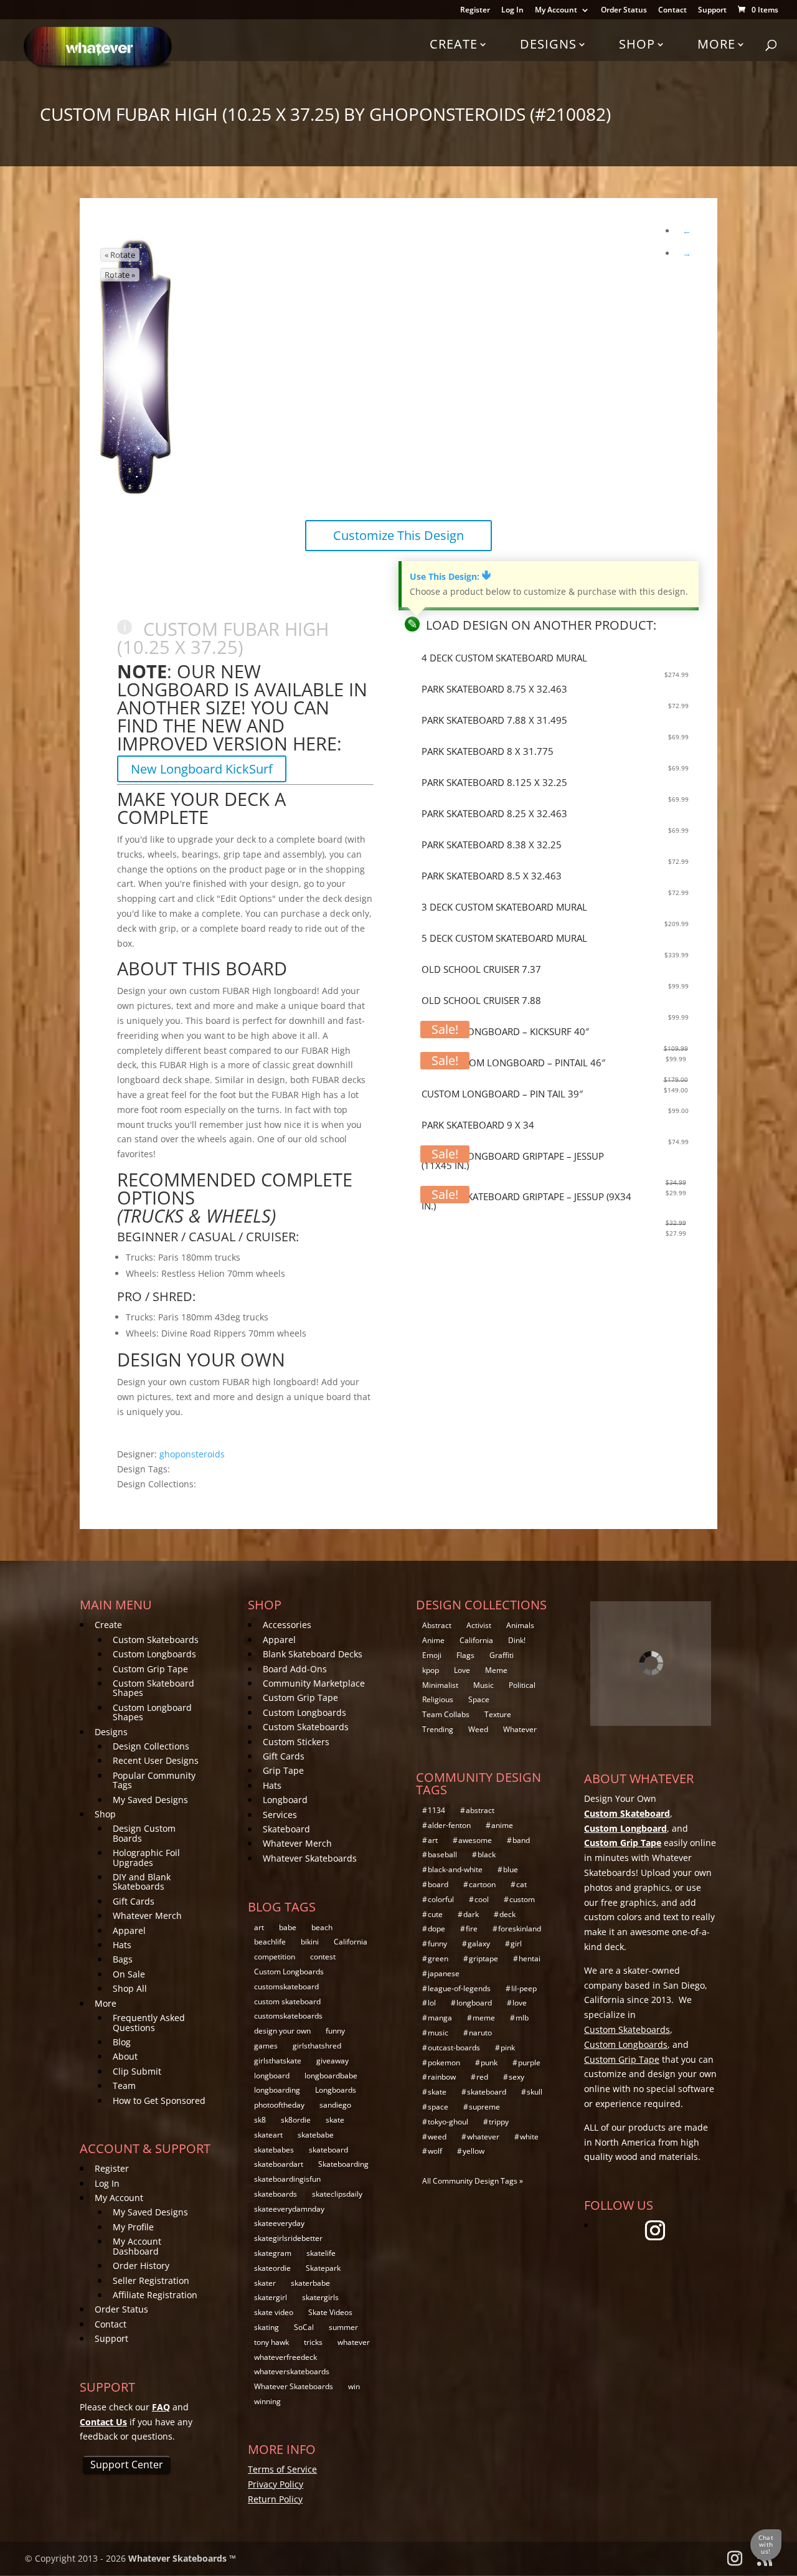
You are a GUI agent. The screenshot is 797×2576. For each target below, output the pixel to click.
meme (484, 2018)
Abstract (437, 1625)
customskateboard (286, 1986)
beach (322, 1927)
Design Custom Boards (144, 1833)
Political (522, 1685)
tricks (313, 2342)
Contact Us (103, 2422)
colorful (441, 1899)
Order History (141, 2266)
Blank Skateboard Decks (313, 1654)
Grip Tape (283, 1770)
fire (472, 1929)
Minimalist (440, 1685)
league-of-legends (459, 1988)
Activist (479, 1625)
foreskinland (520, 1929)
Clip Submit (137, 2071)
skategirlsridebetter (288, 2238)
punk (489, 2062)
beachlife (270, 1942)
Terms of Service (282, 2469)
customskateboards (288, 2016)
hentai (530, 1958)
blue (511, 1869)
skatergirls (320, 2297)
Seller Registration (151, 2280)
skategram (273, 2253)
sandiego (335, 2105)
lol (432, 2003)
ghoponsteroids (192, 1454)
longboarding (277, 2090)
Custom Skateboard (627, 1813)
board (438, 1884)
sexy (516, 2077)
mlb (522, 2018)
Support (712, 11)
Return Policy (275, 2499)
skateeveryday (279, 2223)
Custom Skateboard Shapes (153, 1688)
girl (516, 1944)
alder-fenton (449, 1825)
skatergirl (271, 2297)
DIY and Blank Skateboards (142, 1882)
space (438, 2107)
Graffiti (502, 1655)
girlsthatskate (278, 2061)
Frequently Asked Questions (149, 2022)
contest (323, 1957)
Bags (123, 1959)
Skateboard (286, 1829)
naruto (480, 2033)
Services (280, 1815)
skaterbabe (310, 2283)
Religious (438, 1699)
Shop (637, 44)
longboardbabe (331, 2076)
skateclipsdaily (337, 2194)
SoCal (304, 2327)
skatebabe (316, 2135)
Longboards (336, 2090)
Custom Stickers (296, 1742)
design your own (282, 2031)
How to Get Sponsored (159, 2100)
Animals (520, 1625)
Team (124, 2086)
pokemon (444, 2062)
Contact (672, 11)
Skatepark (323, 2268)
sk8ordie (296, 2120)
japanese (444, 1973)
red (482, 2077)
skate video (274, 2312)
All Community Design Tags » (473, 2181)
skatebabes (274, 2150)
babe (288, 1927)
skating (266, 2327)
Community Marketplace (314, 1683)
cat (521, 1884)
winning (267, 2401)
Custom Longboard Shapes (152, 1712)
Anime (433, 1640)
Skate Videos (330, 2312)
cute (435, 1914)
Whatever (520, 1729)
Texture (498, 1714)
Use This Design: (450, 576)
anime (502, 1825)
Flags (465, 1655)
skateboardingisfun (287, 2179)
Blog (122, 2042)
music (438, 2033)
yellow (474, 2151)
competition (275, 1957)
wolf (435, 2151)
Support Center (127, 2465)
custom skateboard (287, 2001)
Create (454, 44)
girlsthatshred (317, 2046)
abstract (480, 1810)
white (529, 2137)
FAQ (161, 2407)
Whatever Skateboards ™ (182, 2558)
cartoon (482, 1884)
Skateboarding (343, 2164)
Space (479, 1699)
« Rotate (120, 255)
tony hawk (271, 2342)
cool (482, 1899)
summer (343, 2327)
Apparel (129, 1930)
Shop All (130, 1988)
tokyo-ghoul (448, 2122)
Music (483, 1685)
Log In (512, 11)
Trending (438, 1729)
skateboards (276, 2194)
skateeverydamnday (289, 2209)
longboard (272, 2076)
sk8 (260, 2120)
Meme (496, 1670)
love (520, 2003)
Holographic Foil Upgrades (146, 1857)
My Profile (133, 2227)
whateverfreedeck (285, 2357)
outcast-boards (454, 2048)
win (354, 2386)
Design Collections (151, 1746)
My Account (556, 11)
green (438, 1958)
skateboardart (279, 2164)
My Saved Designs (150, 1800)
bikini (310, 1942)
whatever (354, 2342)
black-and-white (455, 1869)
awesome (475, 1840)
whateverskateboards (292, 2371)
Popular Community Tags (154, 1780)
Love (462, 1670)
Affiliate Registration (155, 2295)
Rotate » (120, 275)
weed (437, 2137)
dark (471, 1914)
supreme (484, 2107)
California (351, 1942)
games (266, 2046)
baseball (442, 1854)
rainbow (442, 2077)
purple (529, 2062)
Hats (122, 1945)
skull (535, 2092)
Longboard (285, 1800)
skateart (268, 2135)
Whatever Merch (147, 1915)
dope (436, 1929)
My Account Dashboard (137, 2246)
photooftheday (279, 2105)
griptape (483, 1958)
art (259, 1927)
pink (508, 2048)
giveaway (332, 2061)
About (125, 2056)
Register (475, 11)
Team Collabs (446, 1714)
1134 (436, 1810)
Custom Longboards (154, 1654)
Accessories (287, 1625)
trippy (499, 2122)
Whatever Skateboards (310, 1858)
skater (265, 2283)
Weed (478, 1729)
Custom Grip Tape (150, 1669)
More (716, 44)
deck (507, 1914)
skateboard (328, 2150)
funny (335, 2031)
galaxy (479, 1944)
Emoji (432, 1655)
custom (522, 1899)
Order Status (624, 11)
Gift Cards (134, 1901)
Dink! (517, 1640)
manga (440, 2018)
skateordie (272, 2268)
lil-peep (524, 1988)
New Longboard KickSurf (202, 769)
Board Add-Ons (295, 1669)
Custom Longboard (625, 1828)
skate (335, 2120)
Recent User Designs (156, 1760)
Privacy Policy (276, 2484)
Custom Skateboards (156, 1640)
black (487, 1854)
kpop (431, 1670)
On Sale (129, 1974)
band (521, 1840)
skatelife (321, 2253)
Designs (548, 44)
